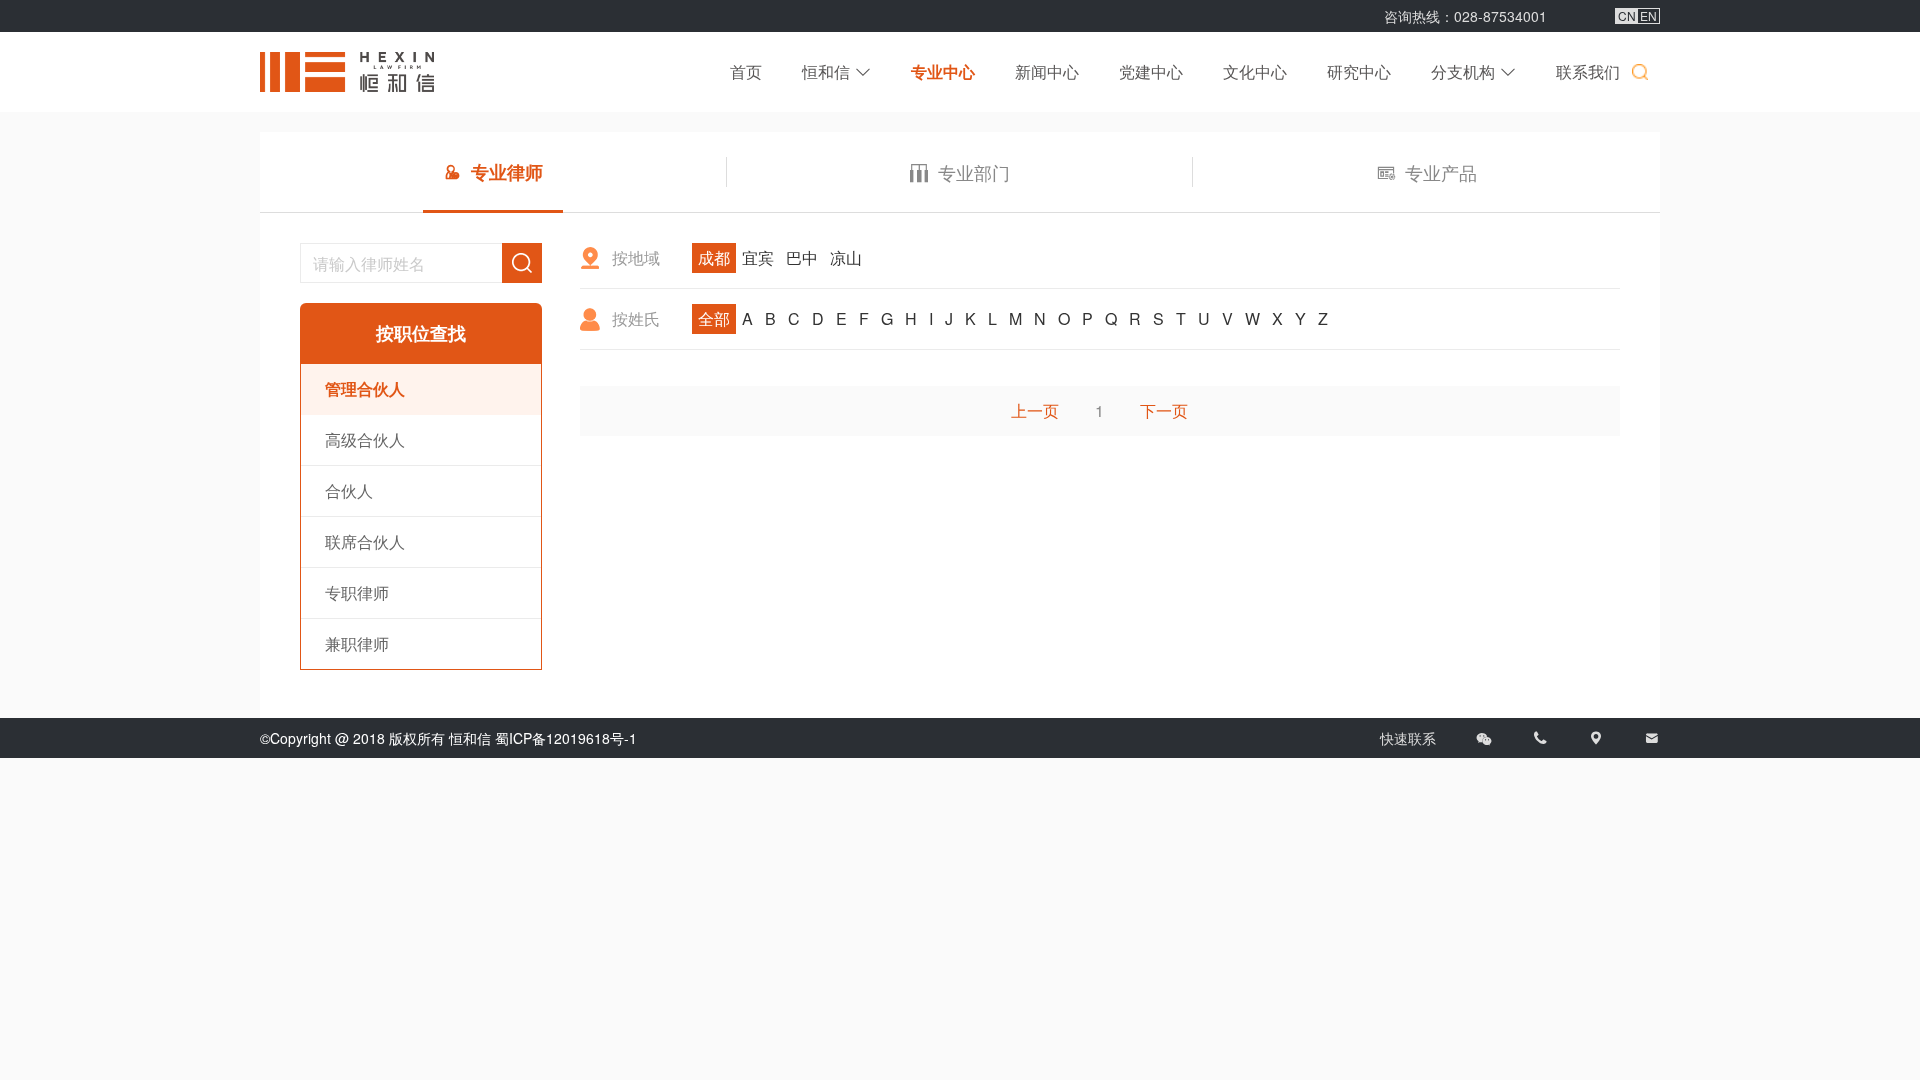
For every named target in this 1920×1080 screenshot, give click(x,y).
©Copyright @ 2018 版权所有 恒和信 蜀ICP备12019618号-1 (448, 738)
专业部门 (974, 172)
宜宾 (758, 257)
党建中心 (1151, 71)
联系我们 (1588, 71)
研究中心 (1359, 71)
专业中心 (943, 71)
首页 (746, 71)
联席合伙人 (365, 541)
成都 (714, 257)
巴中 (802, 257)
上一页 (1035, 410)
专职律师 (357, 592)
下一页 (1164, 410)
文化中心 (1255, 71)
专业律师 (507, 172)
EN (1648, 16)
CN (1627, 16)
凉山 (846, 257)
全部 (714, 318)
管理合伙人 (365, 388)
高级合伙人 (365, 439)
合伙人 (349, 490)
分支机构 (1463, 71)
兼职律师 (357, 643)
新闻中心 (1047, 71)
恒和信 (826, 71)
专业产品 (1441, 172)
